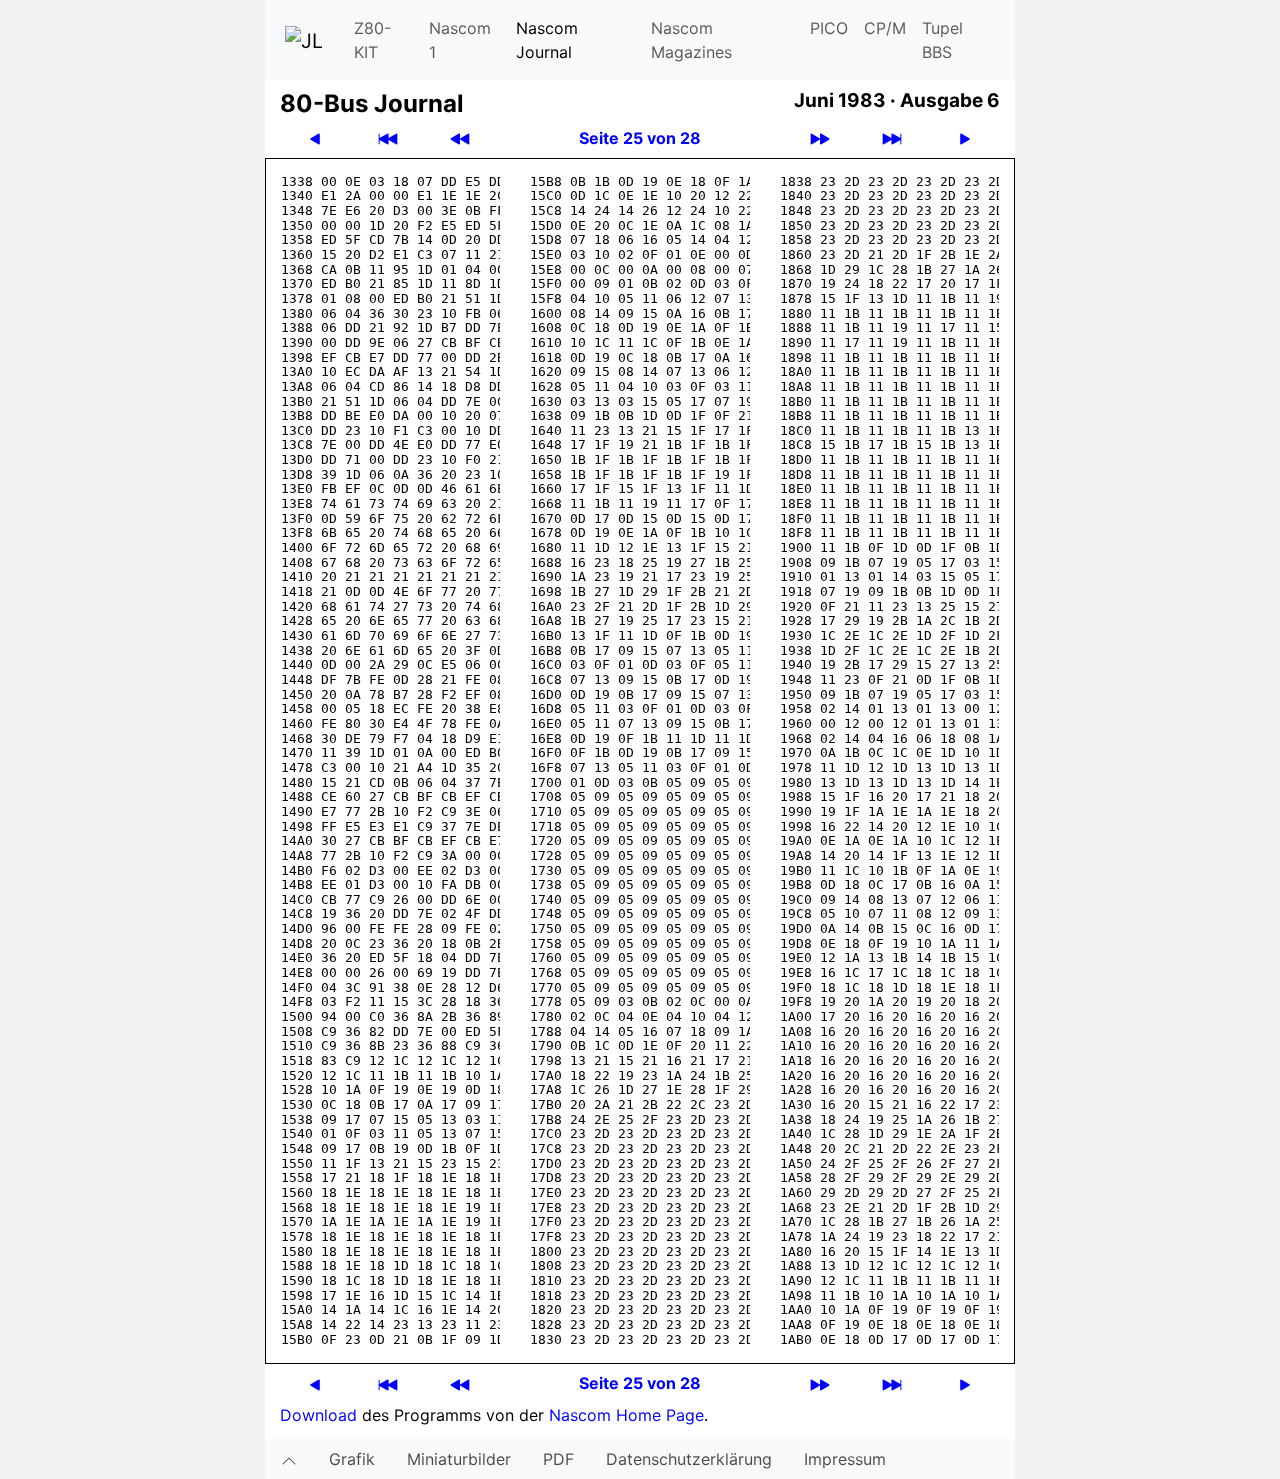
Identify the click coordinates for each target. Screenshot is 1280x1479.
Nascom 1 (460, 40)
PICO (829, 28)
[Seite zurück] (315, 138)
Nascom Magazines (691, 40)
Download (318, 1415)
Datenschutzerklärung (689, 1459)
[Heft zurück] (460, 138)
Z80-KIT (372, 40)
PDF (558, 1459)
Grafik (352, 1459)
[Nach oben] (289, 1459)
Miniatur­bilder (459, 1459)
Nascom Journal (547, 40)
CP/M (885, 28)
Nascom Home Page (626, 1415)
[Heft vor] (820, 138)
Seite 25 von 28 (640, 138)
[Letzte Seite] (892, 138)
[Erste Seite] (388, 138)
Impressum (845, 1459)
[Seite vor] (965, 138)
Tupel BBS (942, 40)
